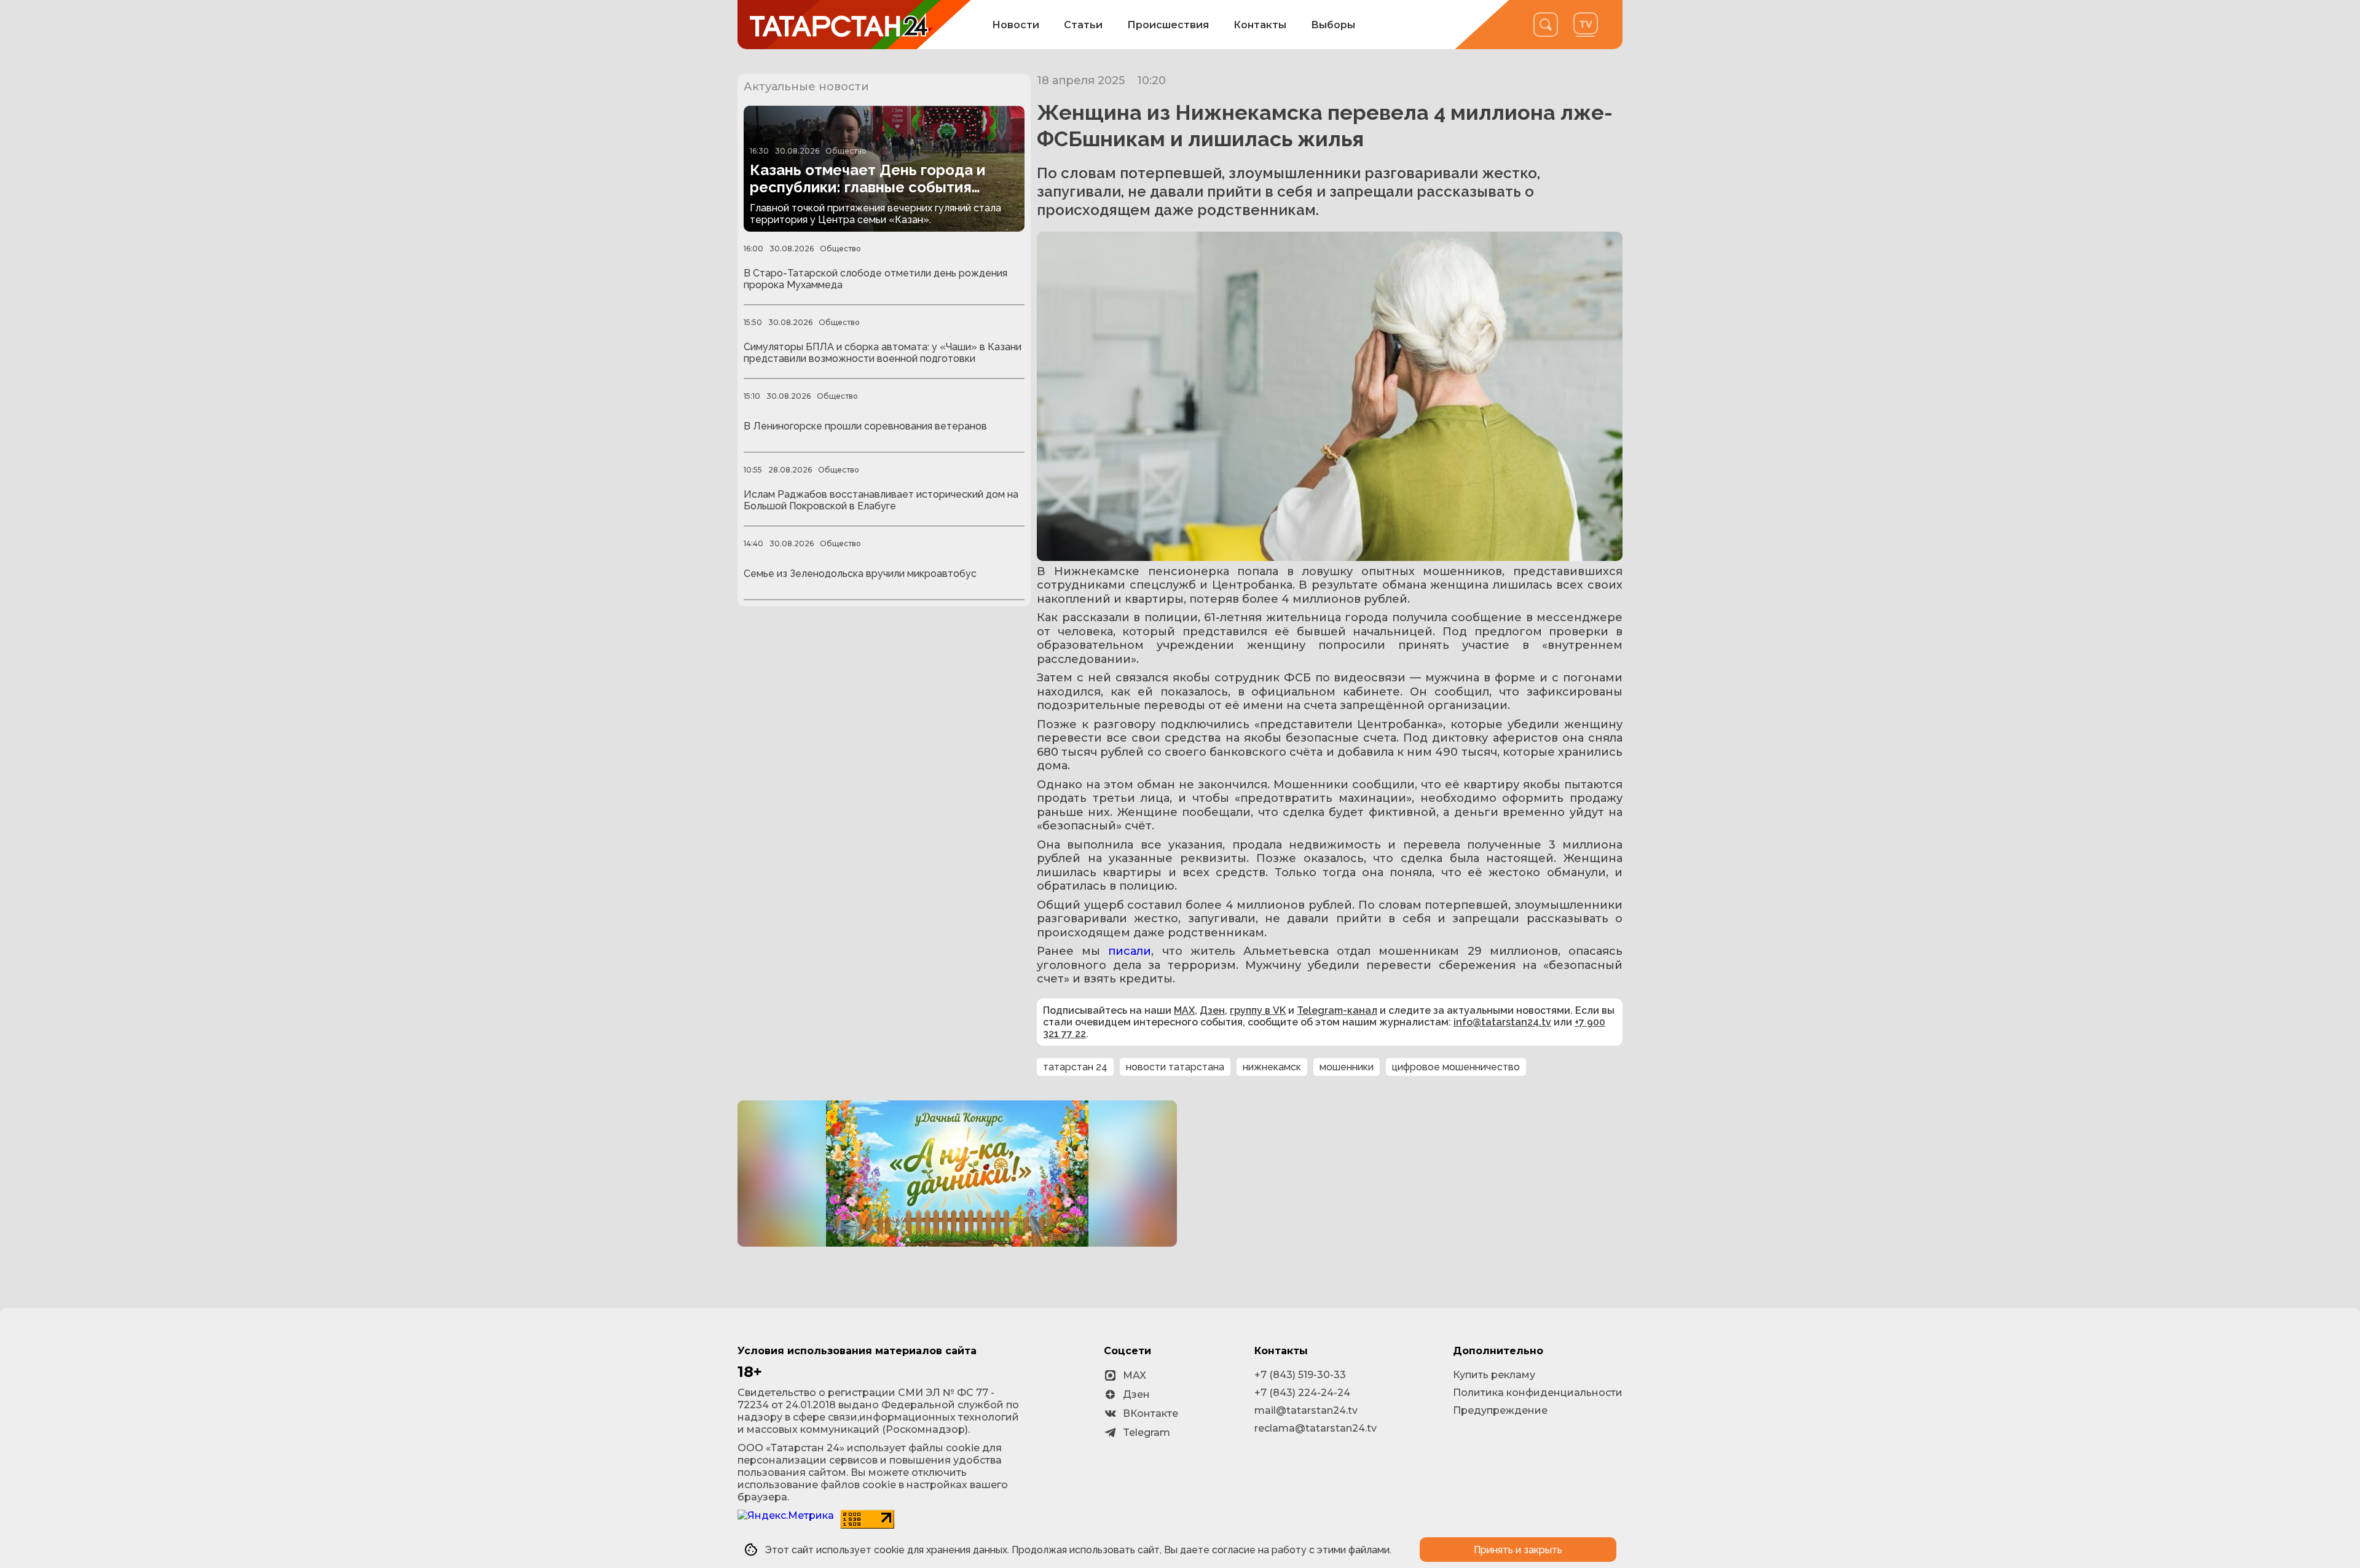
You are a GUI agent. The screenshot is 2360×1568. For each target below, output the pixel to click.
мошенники (1347, 1067)
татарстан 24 (1075, 1067)
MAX (1184, 1010)
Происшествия (1168, 25)
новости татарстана (1175, 1067)
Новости (1016, 25)
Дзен (1212, 1010)
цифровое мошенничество (1456, 1067)
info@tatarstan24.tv (1502, 1022)
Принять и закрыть (1518, 1550)
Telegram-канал (1337, 1010)
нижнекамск (1272, 1067)
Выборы (1333, 25)
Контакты (1260, 25)
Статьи (1083, 25)
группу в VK (1258, 1010)
